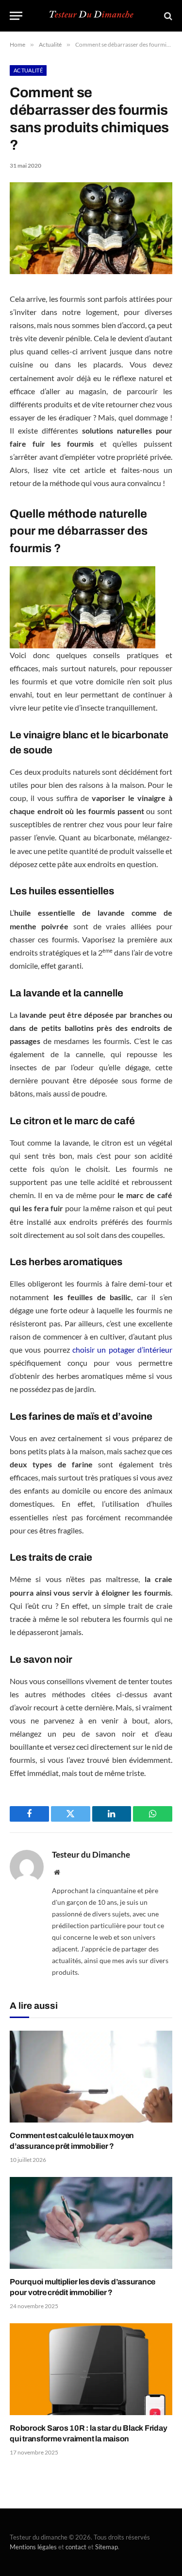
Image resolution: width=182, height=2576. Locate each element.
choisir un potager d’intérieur (122, 1349)
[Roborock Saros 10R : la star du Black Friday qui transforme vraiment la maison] (91, 2369)
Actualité (28, 70)
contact (76, 2547)
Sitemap (107, 2547)
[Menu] (16, 16)
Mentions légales (33, 2547)
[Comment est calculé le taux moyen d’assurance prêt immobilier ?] (91, 2076)
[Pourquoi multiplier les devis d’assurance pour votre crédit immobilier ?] (91, 2223)
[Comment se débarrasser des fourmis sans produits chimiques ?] (91, 271)
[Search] (167, 16)
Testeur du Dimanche (91, 1855)
